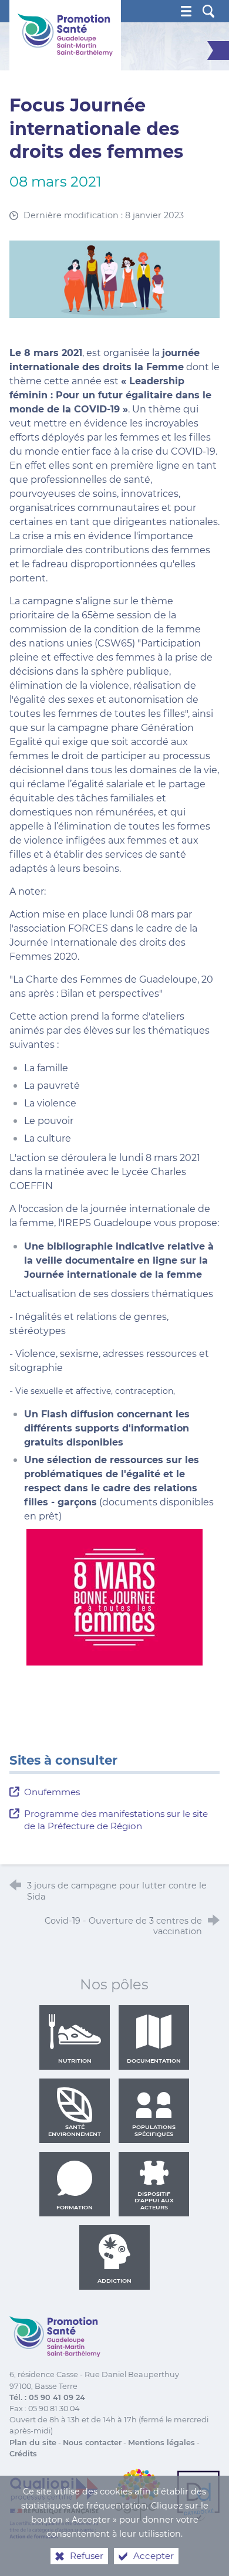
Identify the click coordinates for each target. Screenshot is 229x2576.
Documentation (154, 2061)
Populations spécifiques (154, 2130)
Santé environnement (75, 2130)
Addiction (114, 2281)
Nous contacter (92, 2443)
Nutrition (75, 2061)
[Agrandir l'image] (115, 278)
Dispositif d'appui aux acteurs (154, 2201)
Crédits (23, 2454)
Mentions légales (161, 2443)
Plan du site (33, 2443)
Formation (75, 2207)
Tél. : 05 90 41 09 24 (47, 2397)
